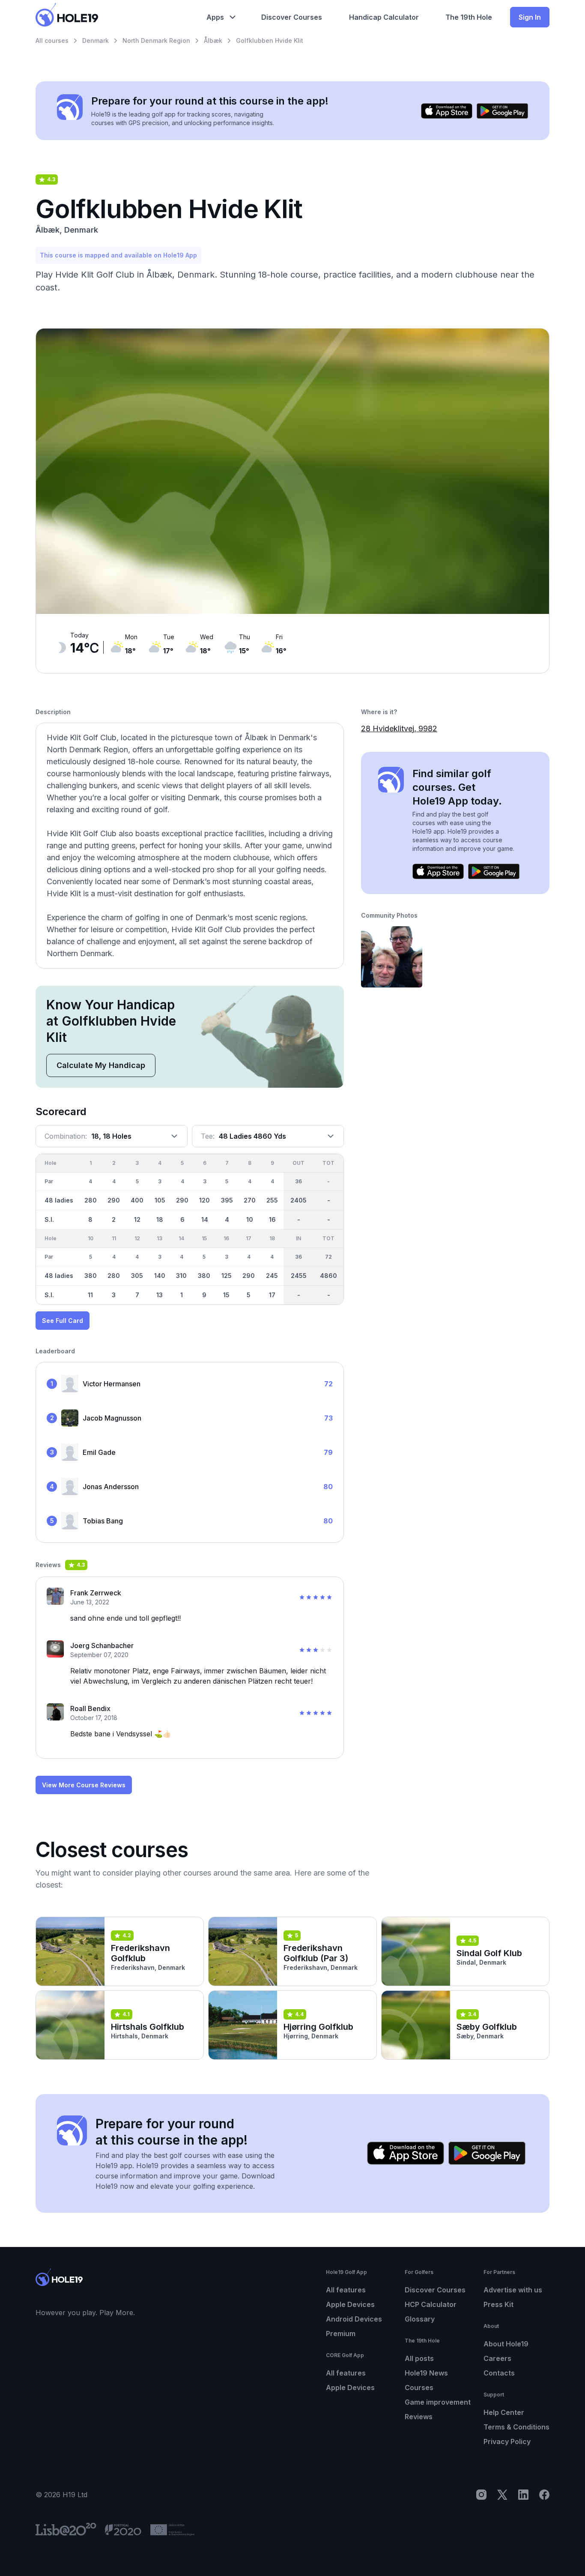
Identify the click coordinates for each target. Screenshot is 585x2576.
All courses (52, 40)
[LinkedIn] (523, 2495)
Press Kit (498, 2304)
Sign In (530, 17)
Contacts (499, 2373)
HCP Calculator (431, 2304)
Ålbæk (213, 40)
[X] (502, 2495)
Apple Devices (350, 2304)
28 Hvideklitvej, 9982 (399, 729)
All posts (419, 2358)
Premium (341, 2334)
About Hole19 (506, 2344)
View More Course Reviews (84, 1785)
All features (346, 2290)
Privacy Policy (507, 2441)
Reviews (419, 2417)
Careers (497, 2358)
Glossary (420, 2319)
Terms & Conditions (516, 2427)
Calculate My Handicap (101, 1065)
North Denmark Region (156, 40)
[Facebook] (544, 2495)
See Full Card (63, 1321)
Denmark (96, 40)
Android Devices (354, 2319)
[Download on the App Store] (447, 111)
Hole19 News (426, 2373)
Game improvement (438, 2402)
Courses (419, 2388)
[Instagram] (481, 2495)
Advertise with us (513, 2290)
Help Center (504, 2412)
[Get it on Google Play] (502, 111)
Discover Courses (435, 2290)
